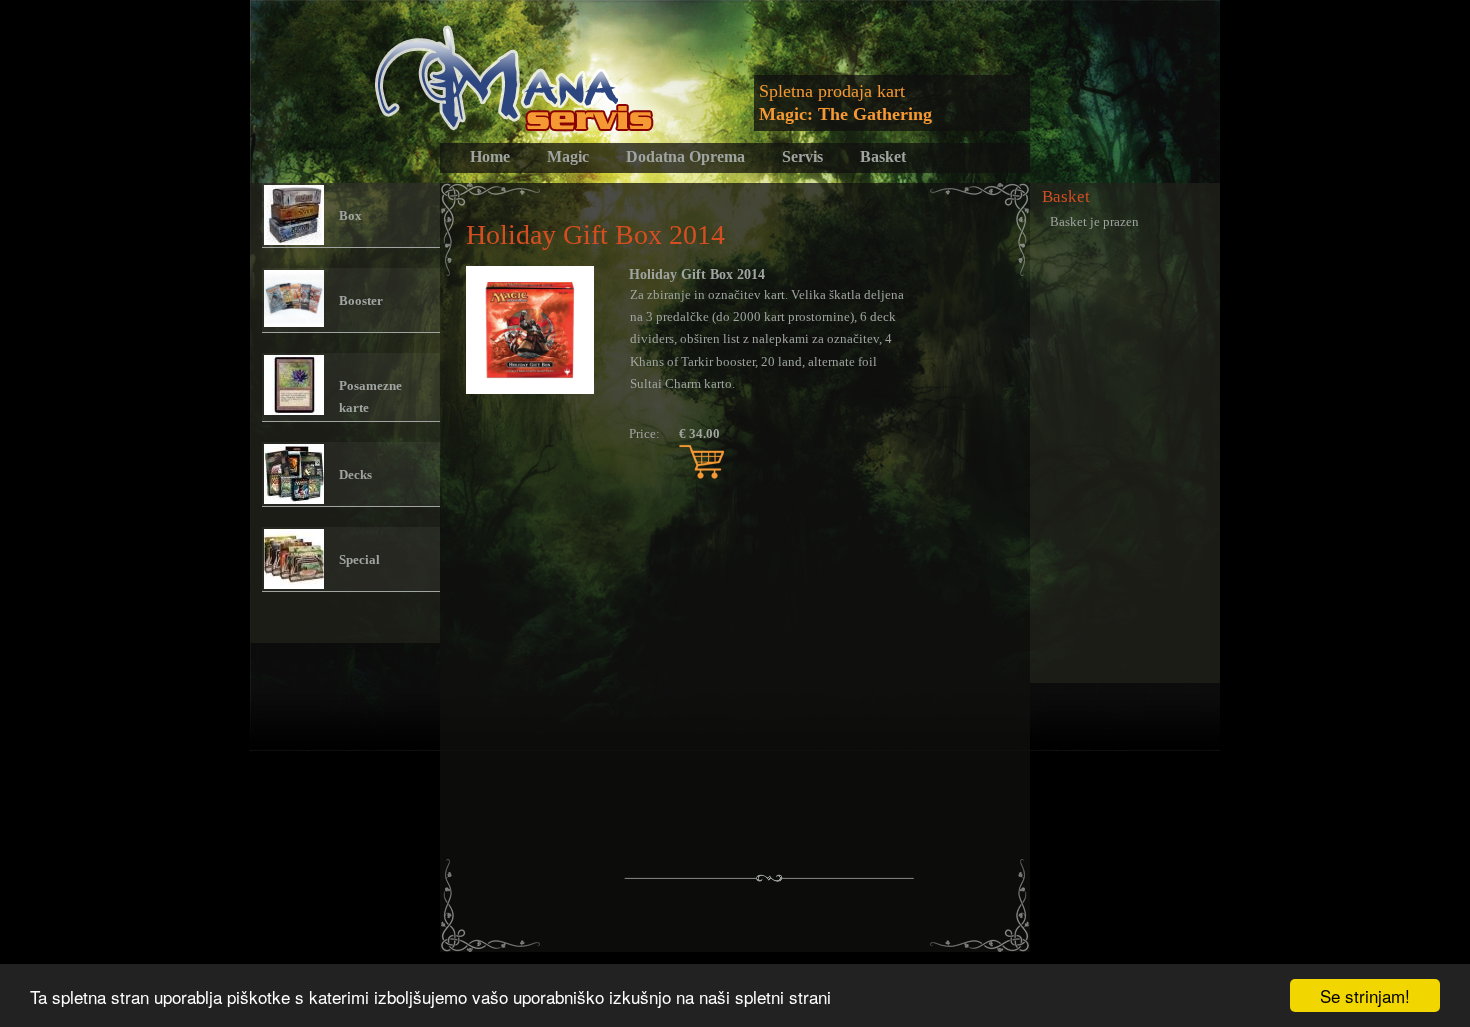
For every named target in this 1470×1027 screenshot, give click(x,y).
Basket (883, 156)
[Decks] (294, 474)
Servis (802, 156)
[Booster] (294, 300)
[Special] (294, 559)
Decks (355, 474)
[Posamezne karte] (294, 385)
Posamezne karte (370, 396)
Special (359, 559)
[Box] (294, 215)
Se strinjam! (1365, 995)
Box (350, 215)
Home (490, 156)
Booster (361, 300)
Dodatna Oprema (685, 156)
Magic (568, 156)
